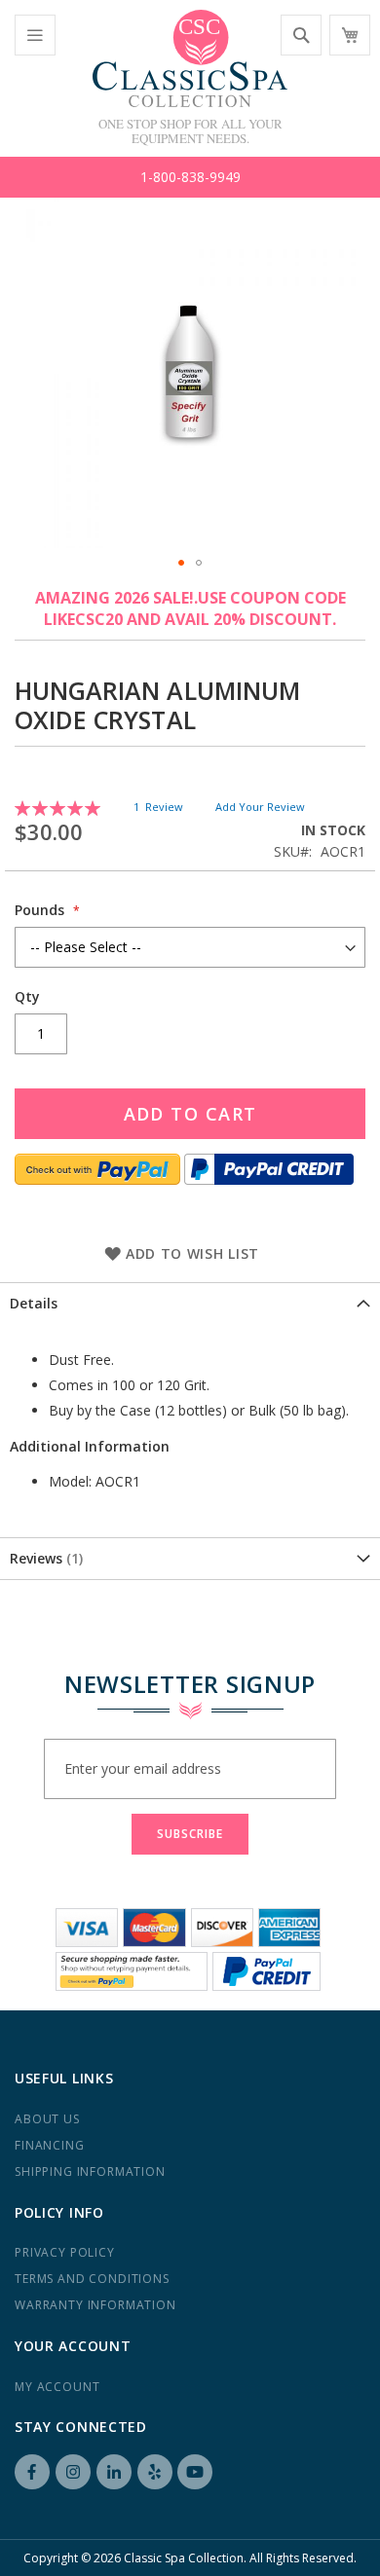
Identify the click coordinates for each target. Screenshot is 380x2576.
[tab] (190, 1303)
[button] (181, 563)
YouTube (195, 2472)
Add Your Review (260, 807)
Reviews (44, 1558)
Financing (50, 2145)
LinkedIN (114, 2472)
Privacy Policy (65, 2252)
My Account (57, 2387)
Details (34, 1303)
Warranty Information (95, 2305)
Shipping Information (90, 2171)
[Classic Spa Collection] (190, 58)
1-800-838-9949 (190, 177)
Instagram (73, 2472)
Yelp (155, 2472)
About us (47, 2119)
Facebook (32, 2472)
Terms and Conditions (92, 2279)
